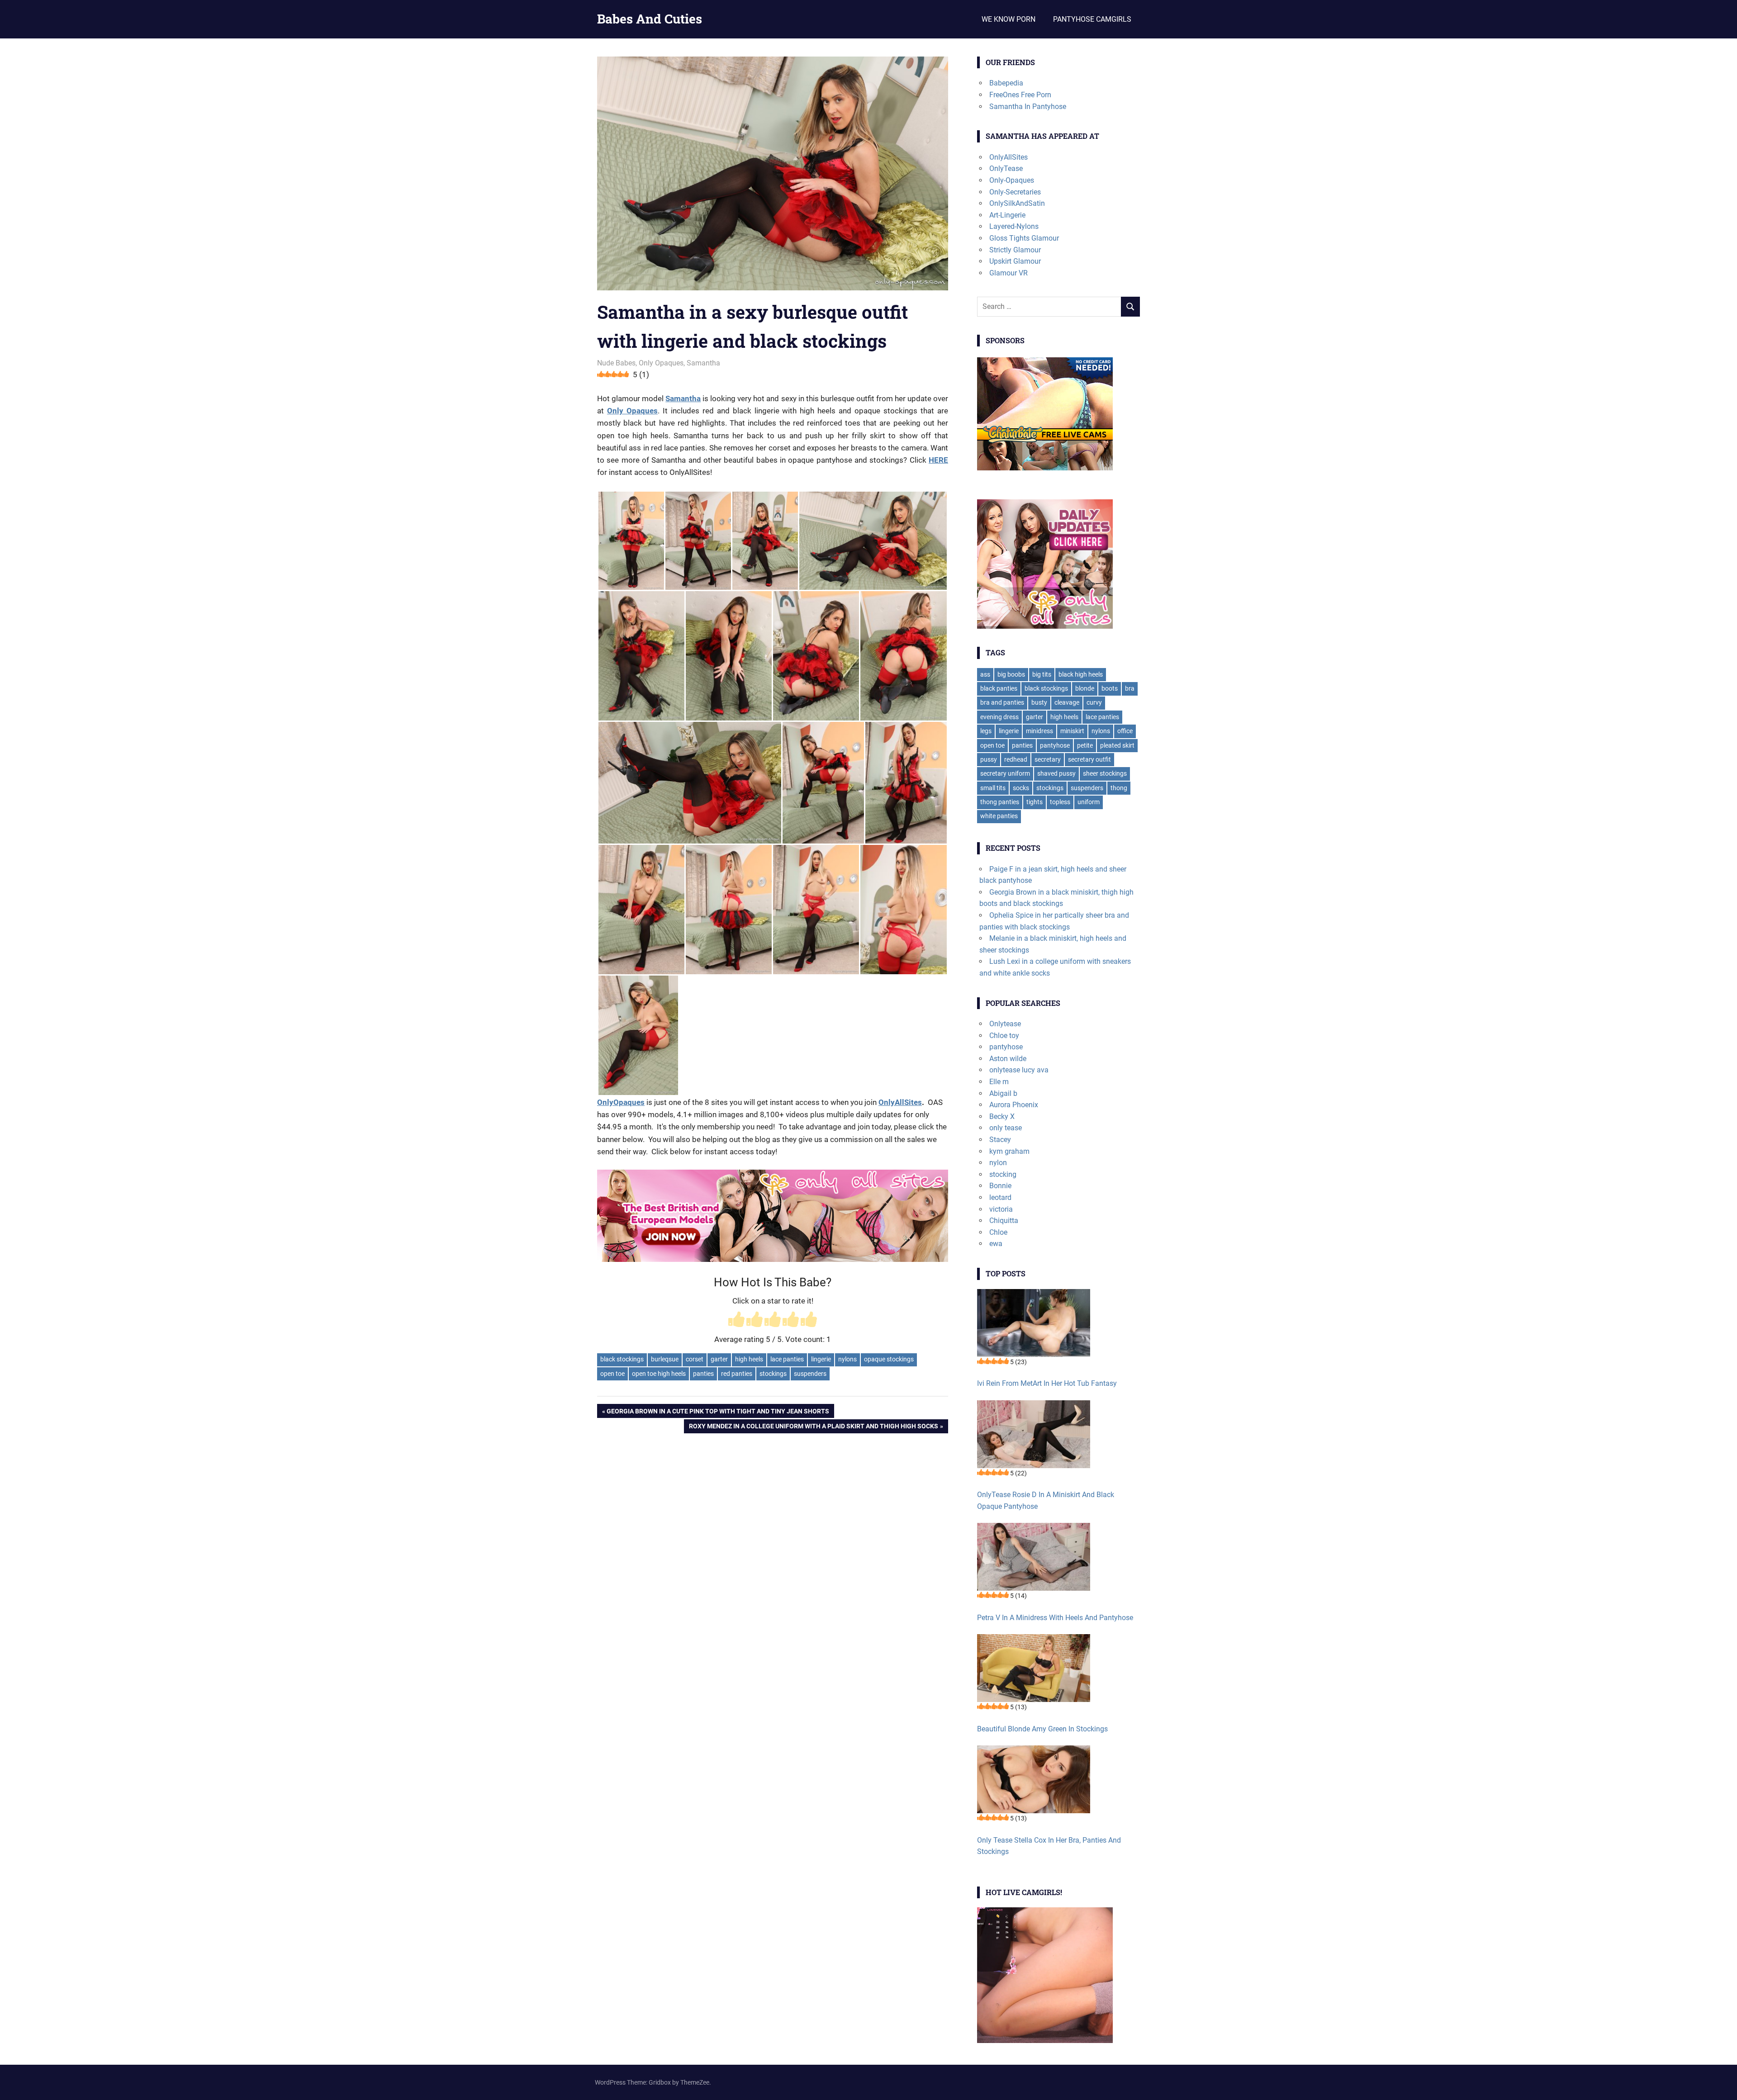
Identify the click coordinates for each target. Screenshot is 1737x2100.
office (1125, 731)
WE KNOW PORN (1009, 19)
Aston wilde (1008, 1059)
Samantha (703, 363)
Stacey (1000, 1140)
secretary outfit (1089, 759)
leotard (1000, 1197)
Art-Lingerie (1007, 215)
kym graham (1009, 1151)
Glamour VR (1009, 273)
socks (1021, 788)
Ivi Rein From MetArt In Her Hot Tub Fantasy (1047, 1383)
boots (1110, 688)
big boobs (1011, 674)
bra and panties (1002, 702)
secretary (1048, 759)
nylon (998, 1163)
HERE (938, 460)
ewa (996, 1244)
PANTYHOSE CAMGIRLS (1092, 19)
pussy (989, 759)
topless (1060, 802)
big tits (1042, 674)
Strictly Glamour (1015, 250)
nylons (847, 1359)
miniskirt (1072, 731)
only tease (1006, 1128)
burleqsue (665, 1359)
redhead (1016, 759)
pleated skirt (1117, 745)
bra (1130, 688)
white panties (999, 816)
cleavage (1067, 702)
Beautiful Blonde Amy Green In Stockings (1042, 1729)
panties (703, 1374)
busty (1039, 702)
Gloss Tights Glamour (1024, 238)
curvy (1094, 702)
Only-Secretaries (1015, 192)
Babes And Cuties (650, 19)
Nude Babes (616, 363)
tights (1035, 802)
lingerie (821, 1359)
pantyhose (1055, 745)
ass (985, 674)
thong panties (1000, 802)
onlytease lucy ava (1019, 1070)
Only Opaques (661, 363)
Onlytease (1005, 1024)
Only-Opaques (1012, 180)
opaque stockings (889, 1359)
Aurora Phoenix (1014, 1105)
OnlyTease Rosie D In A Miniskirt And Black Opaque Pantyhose (1046, 1500)
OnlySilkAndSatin (1017, 203)
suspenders (810, 1374)
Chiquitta (1004, 1221)
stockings (773, 1374)
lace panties (787, 1359)
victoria (1001, 1209)
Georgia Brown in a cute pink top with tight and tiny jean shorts (718, 1413)
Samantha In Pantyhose (1028, 107)
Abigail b (1003, 1093)
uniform (1089, 802)
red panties (737, 1374)
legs (986, 731)
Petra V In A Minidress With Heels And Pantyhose (1055, 1618)
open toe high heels (659, 1374)
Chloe (998, 1232)
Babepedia (1006, 83)
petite (1085, 745)
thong (1119, 788)
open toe (612, 1374)
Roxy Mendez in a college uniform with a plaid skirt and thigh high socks (813, 1428)
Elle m (999, 1082)
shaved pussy (1056, 773)
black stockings (622, 1359)
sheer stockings (1105, 773)
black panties (999, 688)
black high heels (1081, 674)
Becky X (1002, 1116)
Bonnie (1000, 1186)
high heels (749, 1359)
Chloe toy (1004, 1036)
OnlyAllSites (900, 1102)
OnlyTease (1006, 168)
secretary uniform (1005, 773)
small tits (993, 788)
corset (695, 1359)
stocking (1003, 1174)
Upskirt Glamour (1015, 261)
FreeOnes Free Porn (1020, 95)
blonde (1085, 688)
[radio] (736, 1320)
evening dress (999, 717)
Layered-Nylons (1014, 226)
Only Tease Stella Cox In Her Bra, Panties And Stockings (1049, 1846)
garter (719, 1359)
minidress (1039, 731)
